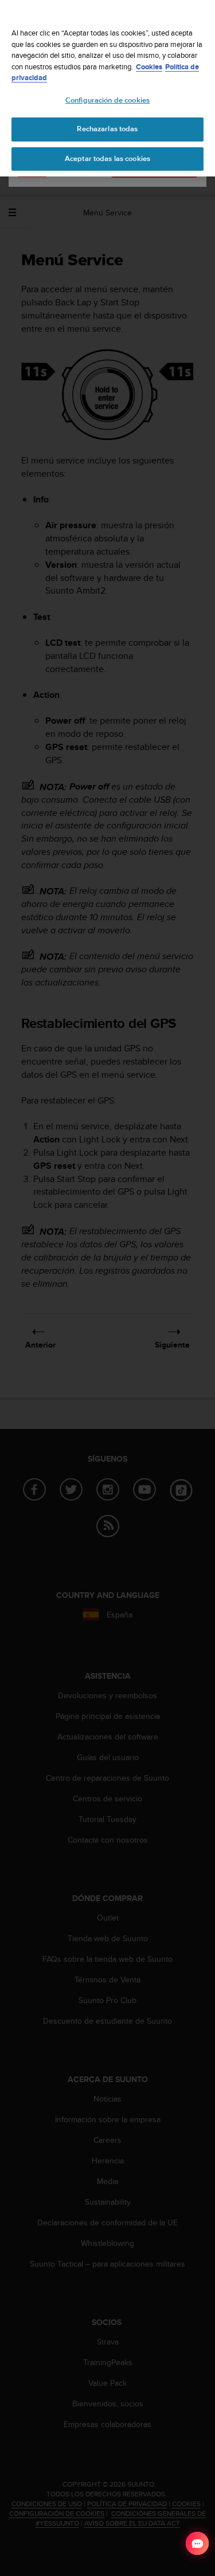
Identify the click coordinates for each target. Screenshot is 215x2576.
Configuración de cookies (107, 100)
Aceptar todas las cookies (107, 159)
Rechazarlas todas (107, 129)
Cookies (149, 67)
